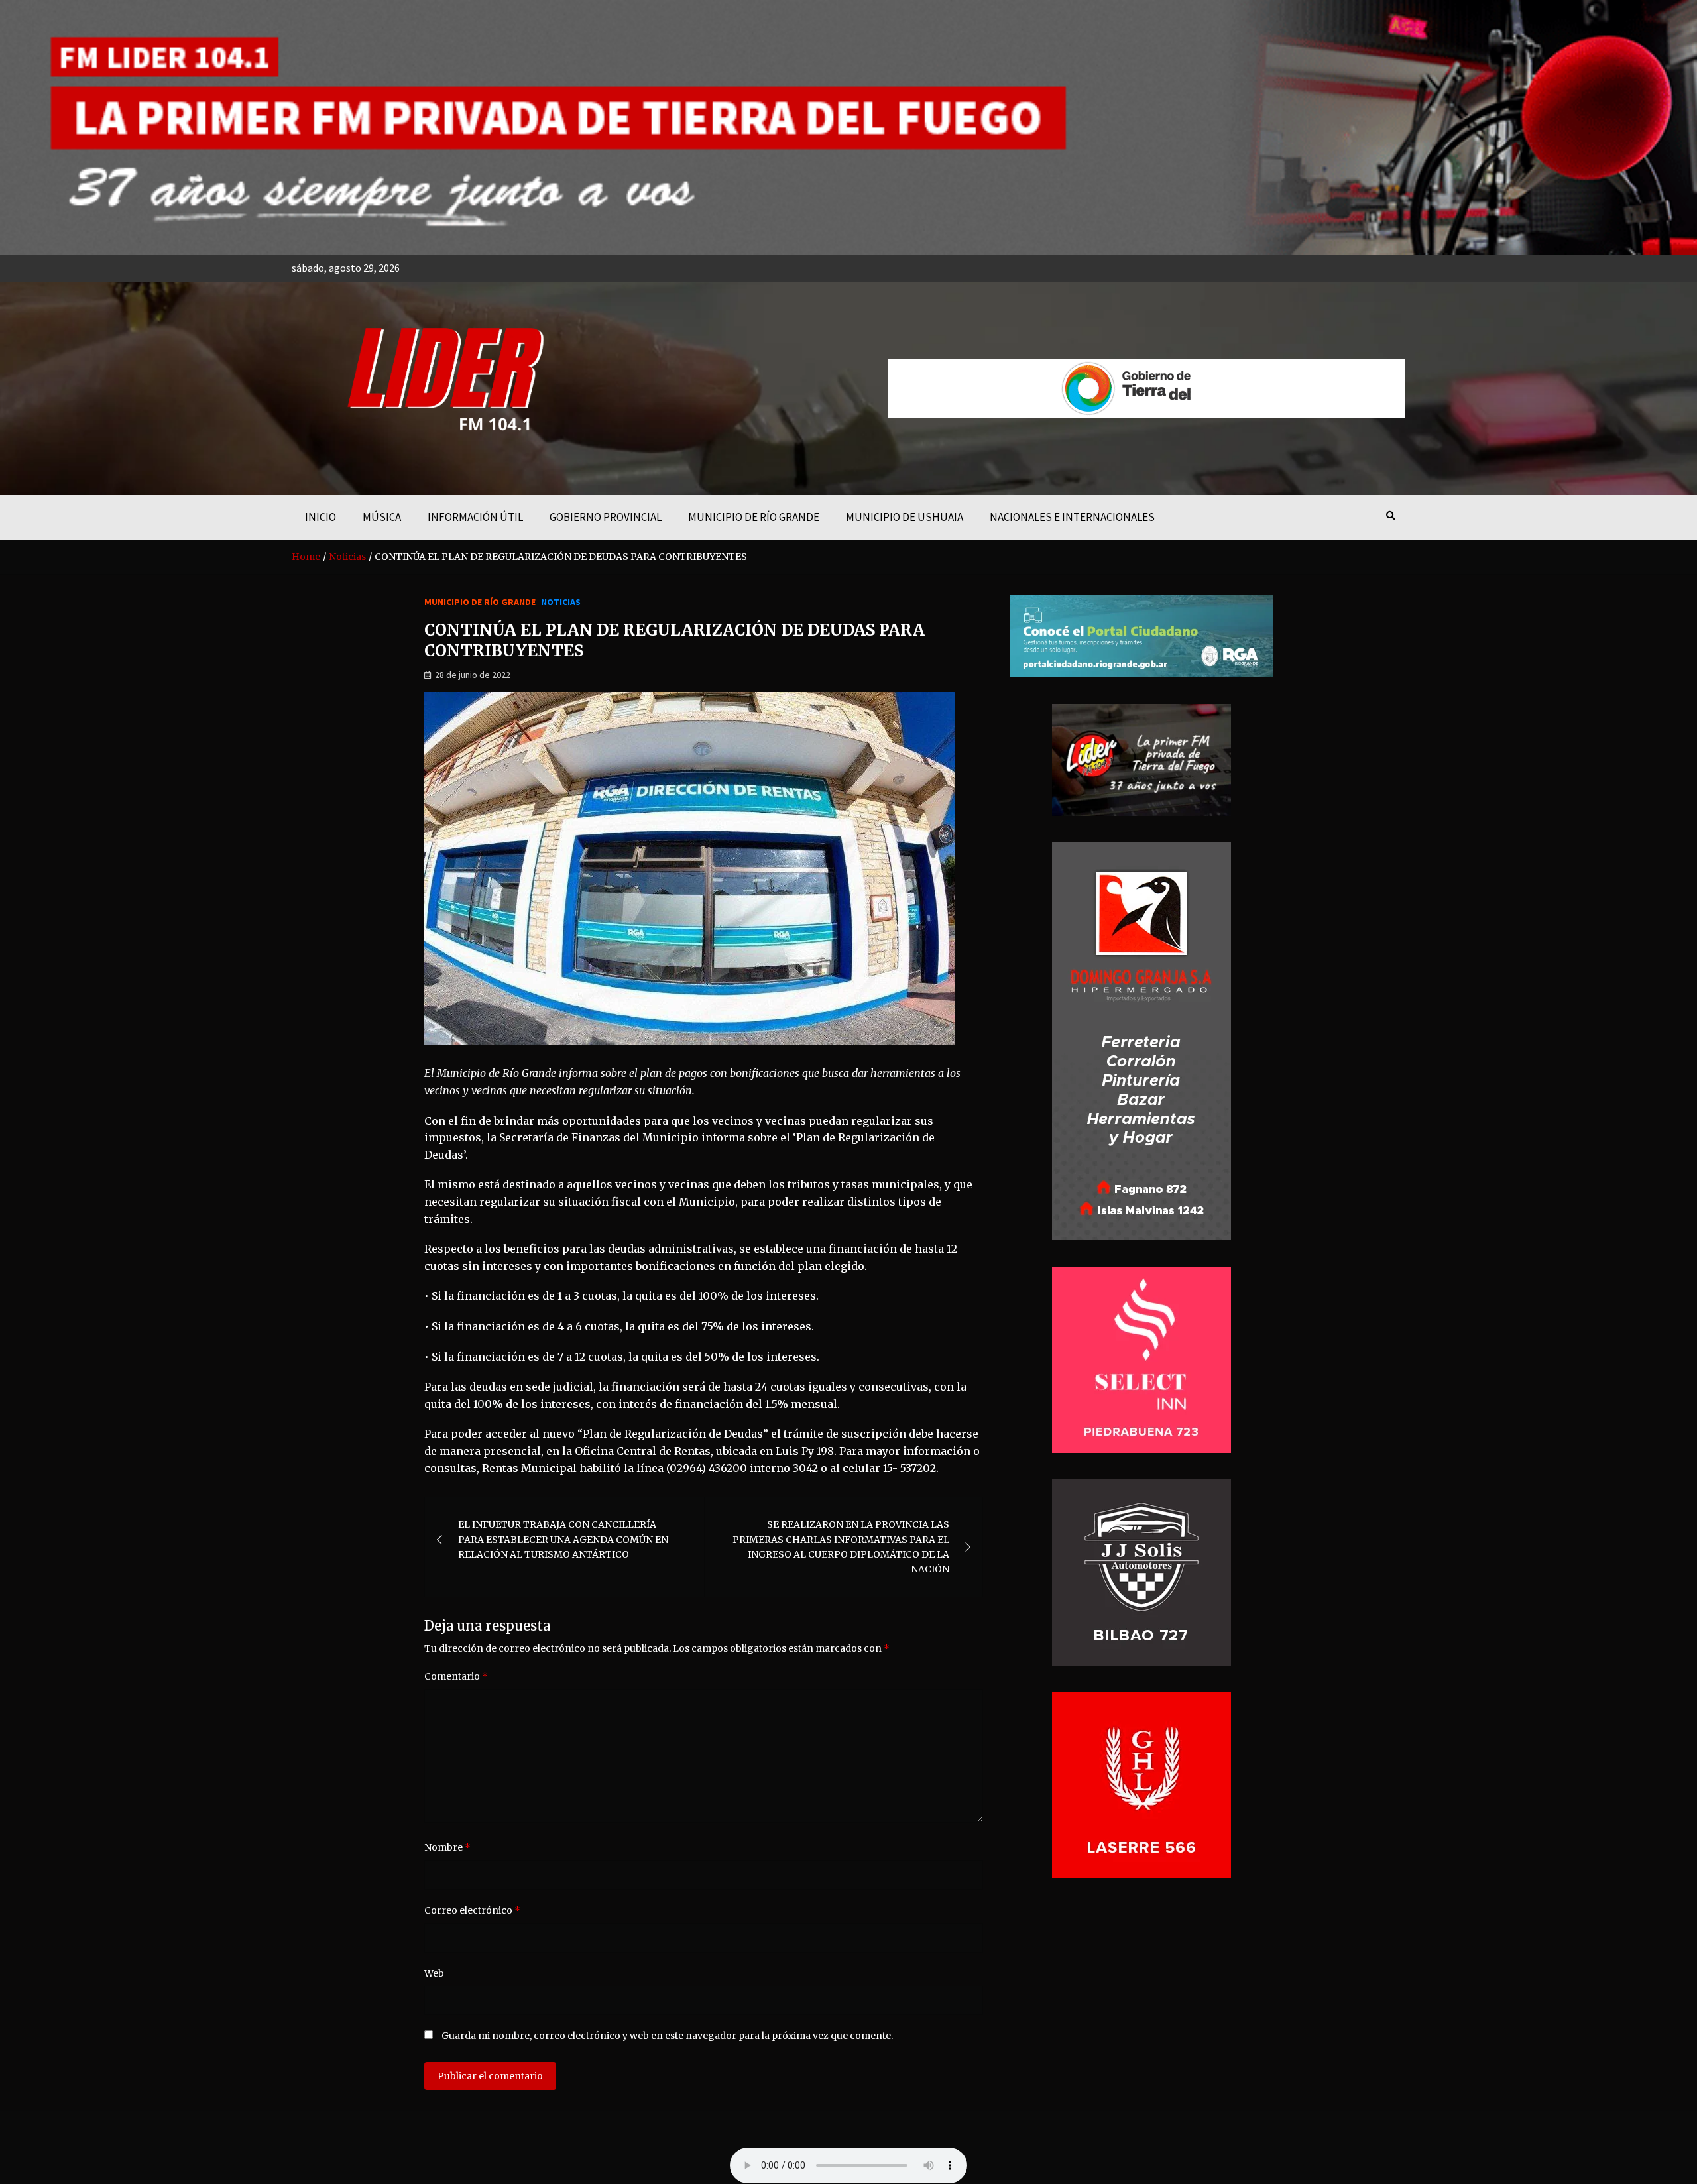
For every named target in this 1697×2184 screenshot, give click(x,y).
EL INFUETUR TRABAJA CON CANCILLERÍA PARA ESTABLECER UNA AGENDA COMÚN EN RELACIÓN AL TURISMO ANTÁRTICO (563, 1539)
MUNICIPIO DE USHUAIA (905, 517)
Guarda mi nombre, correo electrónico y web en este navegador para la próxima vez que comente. (667, 2036)
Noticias (561, 602)
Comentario (456, 1676)
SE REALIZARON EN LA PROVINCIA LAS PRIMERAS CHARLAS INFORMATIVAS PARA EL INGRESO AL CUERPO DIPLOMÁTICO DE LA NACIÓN (841, 1547)
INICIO (321, 517)
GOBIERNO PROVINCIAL (606, 517)
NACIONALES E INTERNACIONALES (1072, 517)
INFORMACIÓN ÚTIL (475, 517)
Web (434, 1973)
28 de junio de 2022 (473, 675)
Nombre (447, 1847)
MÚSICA (382, 517)
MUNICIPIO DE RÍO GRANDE (754, 517)
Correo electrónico (472, 1910)
